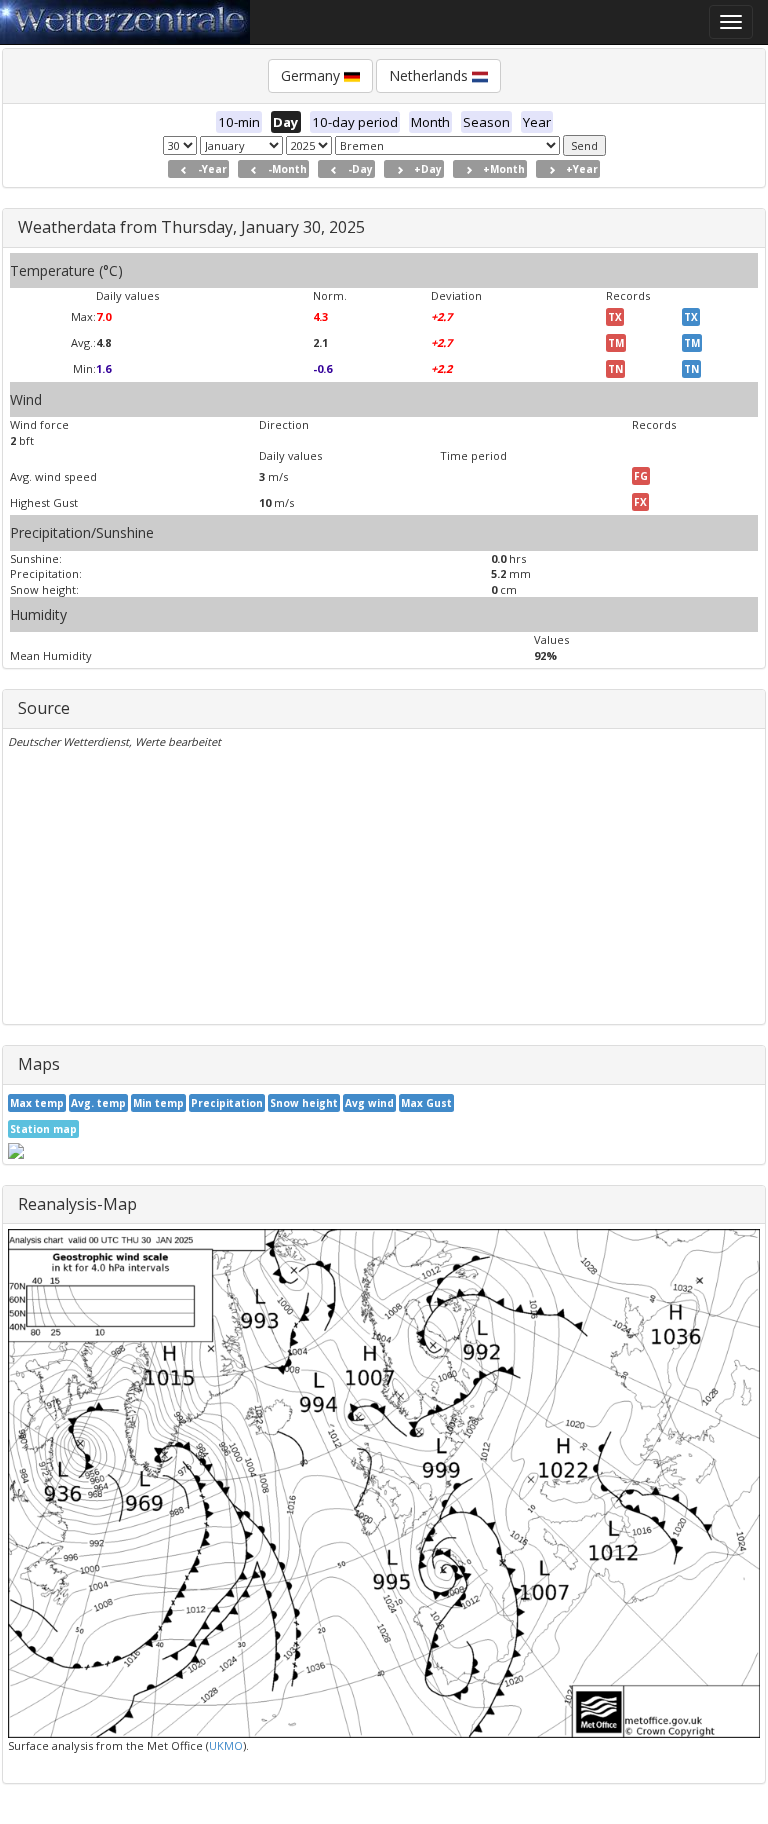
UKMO (226, 1745)
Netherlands (430, 75)
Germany (312, 75)
